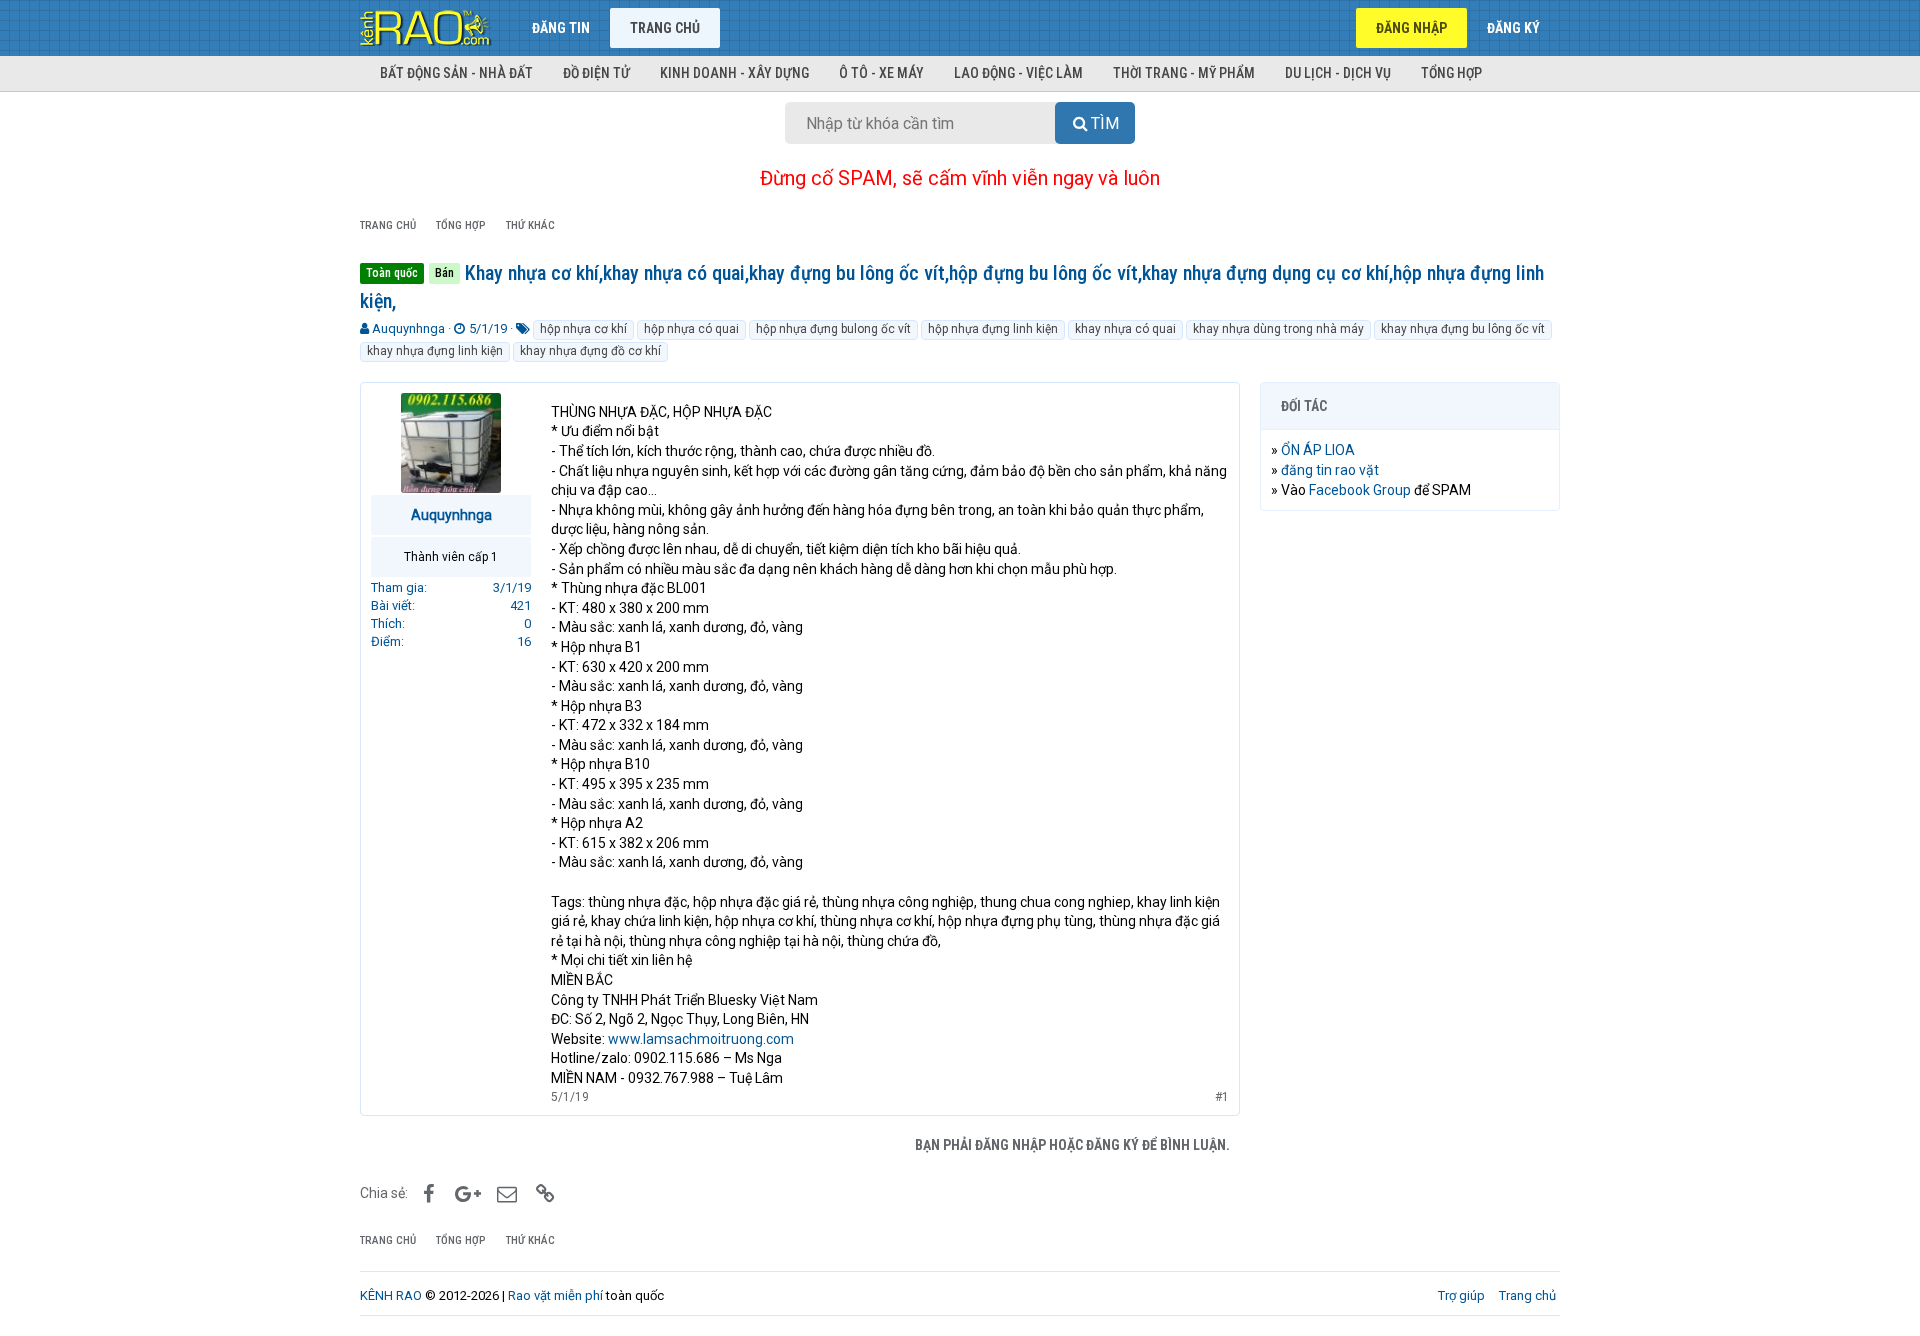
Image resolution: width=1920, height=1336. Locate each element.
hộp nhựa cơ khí (583, 329)
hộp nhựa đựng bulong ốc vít (833, 329)
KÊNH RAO (391, 1295)
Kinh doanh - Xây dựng (734, 73)
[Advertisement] (1410, 831)
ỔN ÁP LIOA (1318, 450)
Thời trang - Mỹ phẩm (1184, 73)
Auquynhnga (408, 328)
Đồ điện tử (596, 73)
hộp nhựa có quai (691, 329)
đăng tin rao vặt (1330, 470)
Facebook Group (1360, 490)
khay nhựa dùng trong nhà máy (1278, 329)
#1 (1222, 1097)
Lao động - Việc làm (1018, 73)
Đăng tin (561, 28)
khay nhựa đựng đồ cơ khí (590, 351)
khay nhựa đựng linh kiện (435, 351)
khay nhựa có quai (1125, 329)
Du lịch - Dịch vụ (1338, 73)
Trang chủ (665, 28)
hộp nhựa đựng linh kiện (993, 329)
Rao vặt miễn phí (555, 1295)
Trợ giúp (1461, 1295)
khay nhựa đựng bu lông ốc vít (1463, 329)
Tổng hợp (1451, 73)
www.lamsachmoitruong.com (701, 1039)
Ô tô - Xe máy (881, 73)
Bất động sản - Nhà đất (456, 73)
